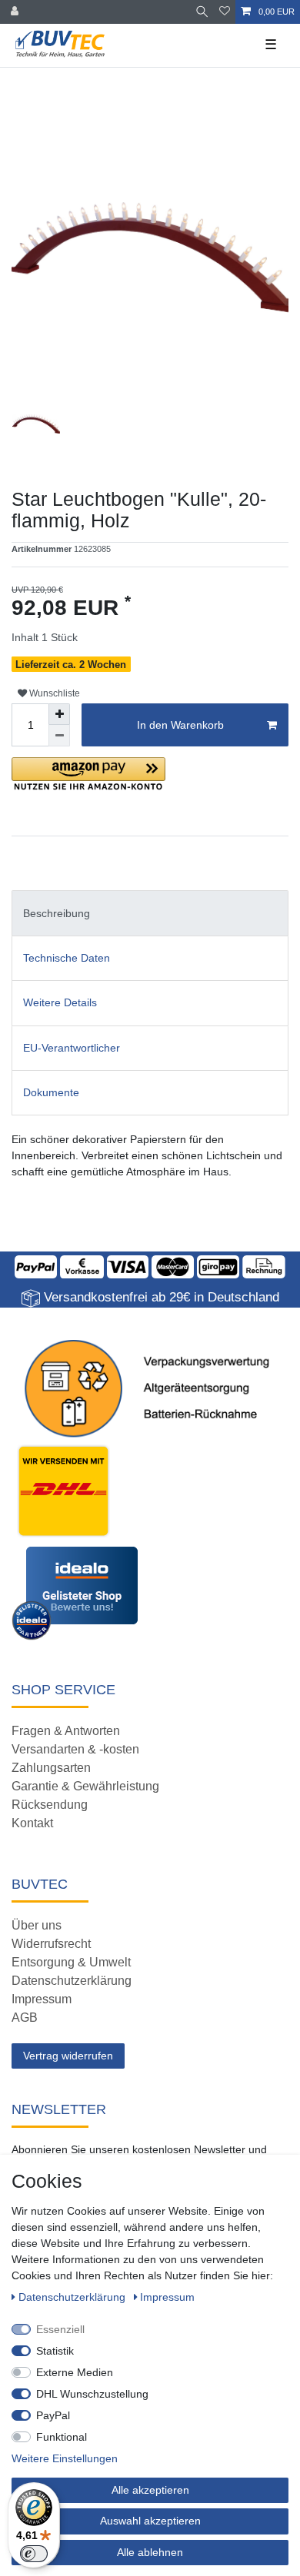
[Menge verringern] (59, 736)
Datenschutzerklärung (72, 1981)
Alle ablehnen (150, 2552)
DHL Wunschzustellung (92, 2394)
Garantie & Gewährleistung (85, 1786)
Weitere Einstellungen (65, 2458)
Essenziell (60, 2329)
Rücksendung (50, 1805)
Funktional (62, 2437)
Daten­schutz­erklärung (73, 2297)
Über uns (37, 1925)
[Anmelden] (16, 12)
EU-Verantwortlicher (72, 1048)
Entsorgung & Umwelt (71, 1962)
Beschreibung (57, 913)
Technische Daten (67, 958)
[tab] (150, 913)
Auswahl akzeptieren (150, 2521)
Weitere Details (60, 1002)
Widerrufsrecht (51, 1944)
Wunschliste (53, 693)
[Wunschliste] (225, 12)
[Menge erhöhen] (59, 714)
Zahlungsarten (51, 1768)
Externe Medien (75, 2372)
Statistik (55, 2351)
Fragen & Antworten (66, 1731)
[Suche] (202, 12)
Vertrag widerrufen (68, 2056)
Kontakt (32, 1823)
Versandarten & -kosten (75, 1749)
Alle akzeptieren (150, 2490)
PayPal (53, 2415)
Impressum (42, 1999)
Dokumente (51, 1092)
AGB (25, 2018)
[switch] (34, 2554)
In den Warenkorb (180, 725)
